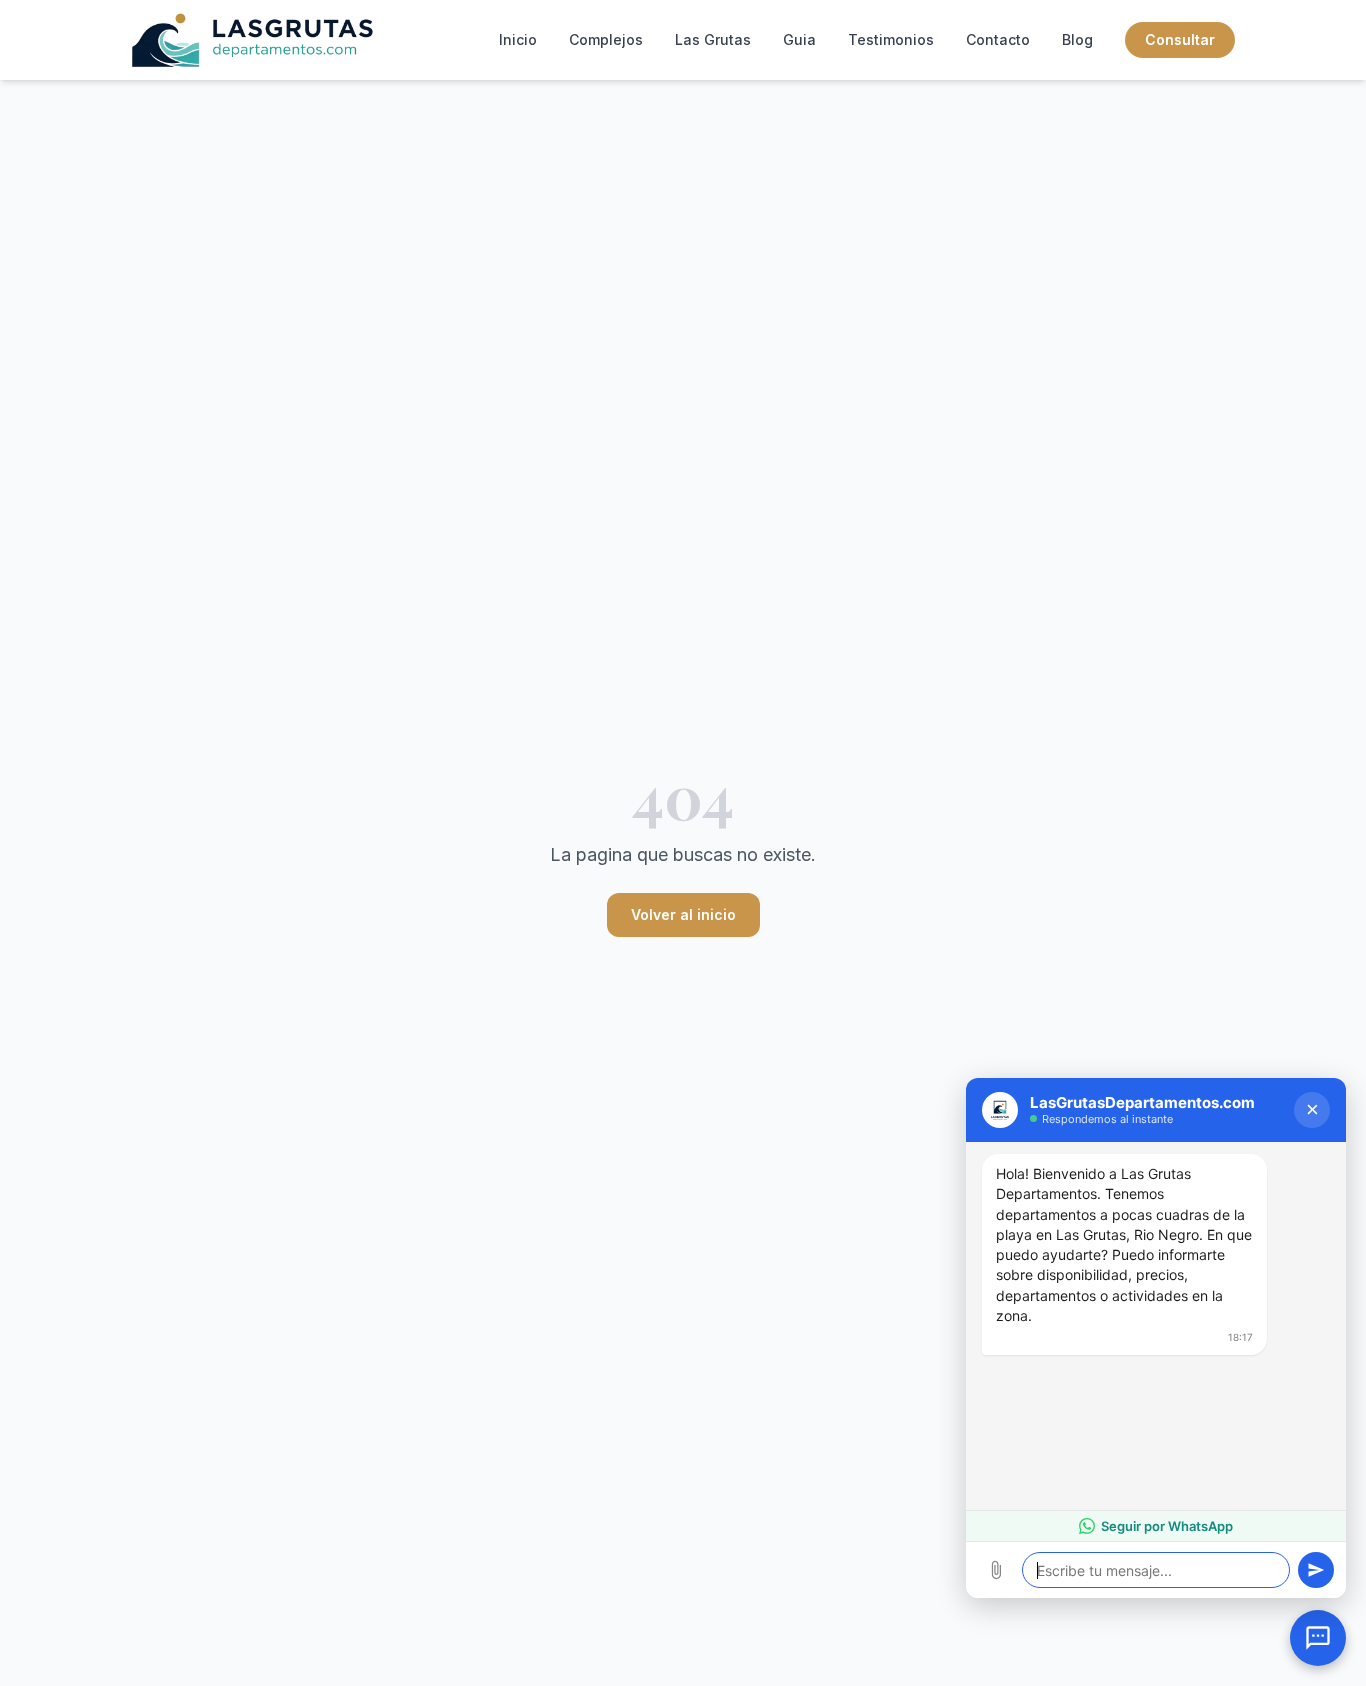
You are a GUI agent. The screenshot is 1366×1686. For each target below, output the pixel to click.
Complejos (606, 39)
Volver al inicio (683, 914)
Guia (799, 39)
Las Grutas (713, 39)
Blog (1077, 39)
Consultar (1180, 39)
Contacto (998, 39)
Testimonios (891, 39)
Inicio (518, 39)
